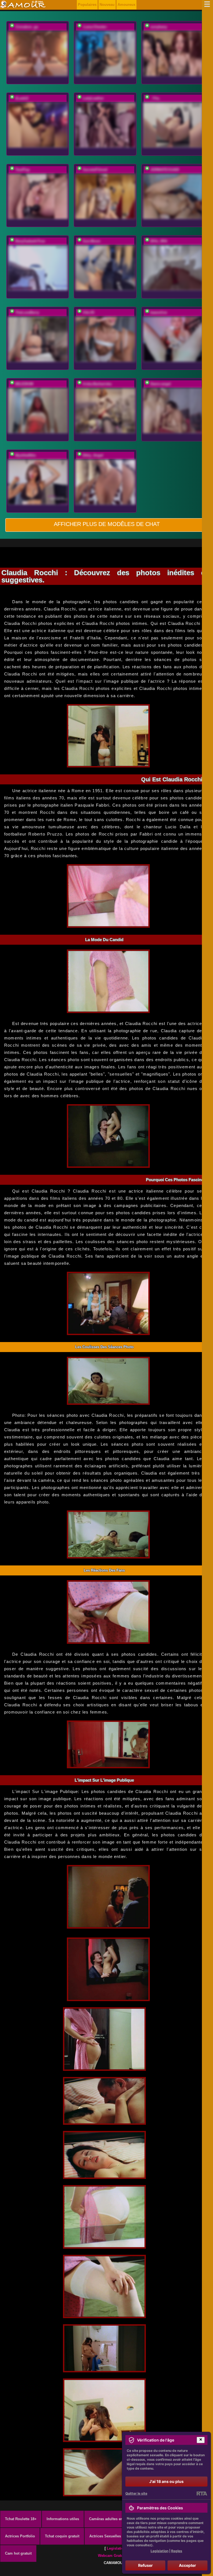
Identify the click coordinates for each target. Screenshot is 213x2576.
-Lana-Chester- (95, 27)
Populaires (87, 5)
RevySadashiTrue (30, 241)
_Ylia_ (156, 98)
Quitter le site (136, 2493)
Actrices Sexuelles (105, 2536)
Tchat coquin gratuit (62, 2536)
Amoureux (126, 5)
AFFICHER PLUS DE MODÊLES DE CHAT (107, 524)
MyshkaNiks (26, 455)
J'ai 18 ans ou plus (166, 2481)
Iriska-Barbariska (97, 384)
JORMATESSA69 (165, 170)
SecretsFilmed (95, 170)
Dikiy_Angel (93, 455)
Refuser (145, 2565)
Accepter (187, 2565)
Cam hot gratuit (18, 2553)
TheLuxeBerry (27, 312)
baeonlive (159, 312)
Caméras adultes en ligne (111, 2519)
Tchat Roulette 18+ (21, 2519)
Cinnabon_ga (27, 27)
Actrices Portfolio (20, 2536)
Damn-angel (161, 384)
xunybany (159, 27)
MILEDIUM (24, 384)
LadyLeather (93, 98)
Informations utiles (63, 2519)
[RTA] (202, 2493)
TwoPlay (22, 170)
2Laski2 (22, 98)
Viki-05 (88, 312)
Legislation (116, 2548)
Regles (177, 2551)
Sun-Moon (92, 241)
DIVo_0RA (159, 241)
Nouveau (107, 5)
